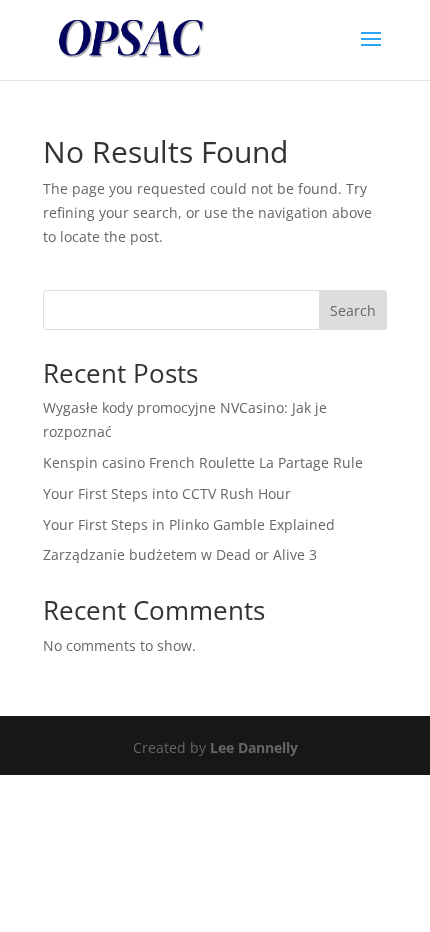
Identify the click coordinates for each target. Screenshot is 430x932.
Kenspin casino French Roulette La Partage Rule (203, 462)
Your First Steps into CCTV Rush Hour (167, 493)
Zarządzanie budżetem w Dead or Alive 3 (180, 554)
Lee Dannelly (254, 747)
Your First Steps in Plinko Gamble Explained (189, 524)
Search (353, 310)
